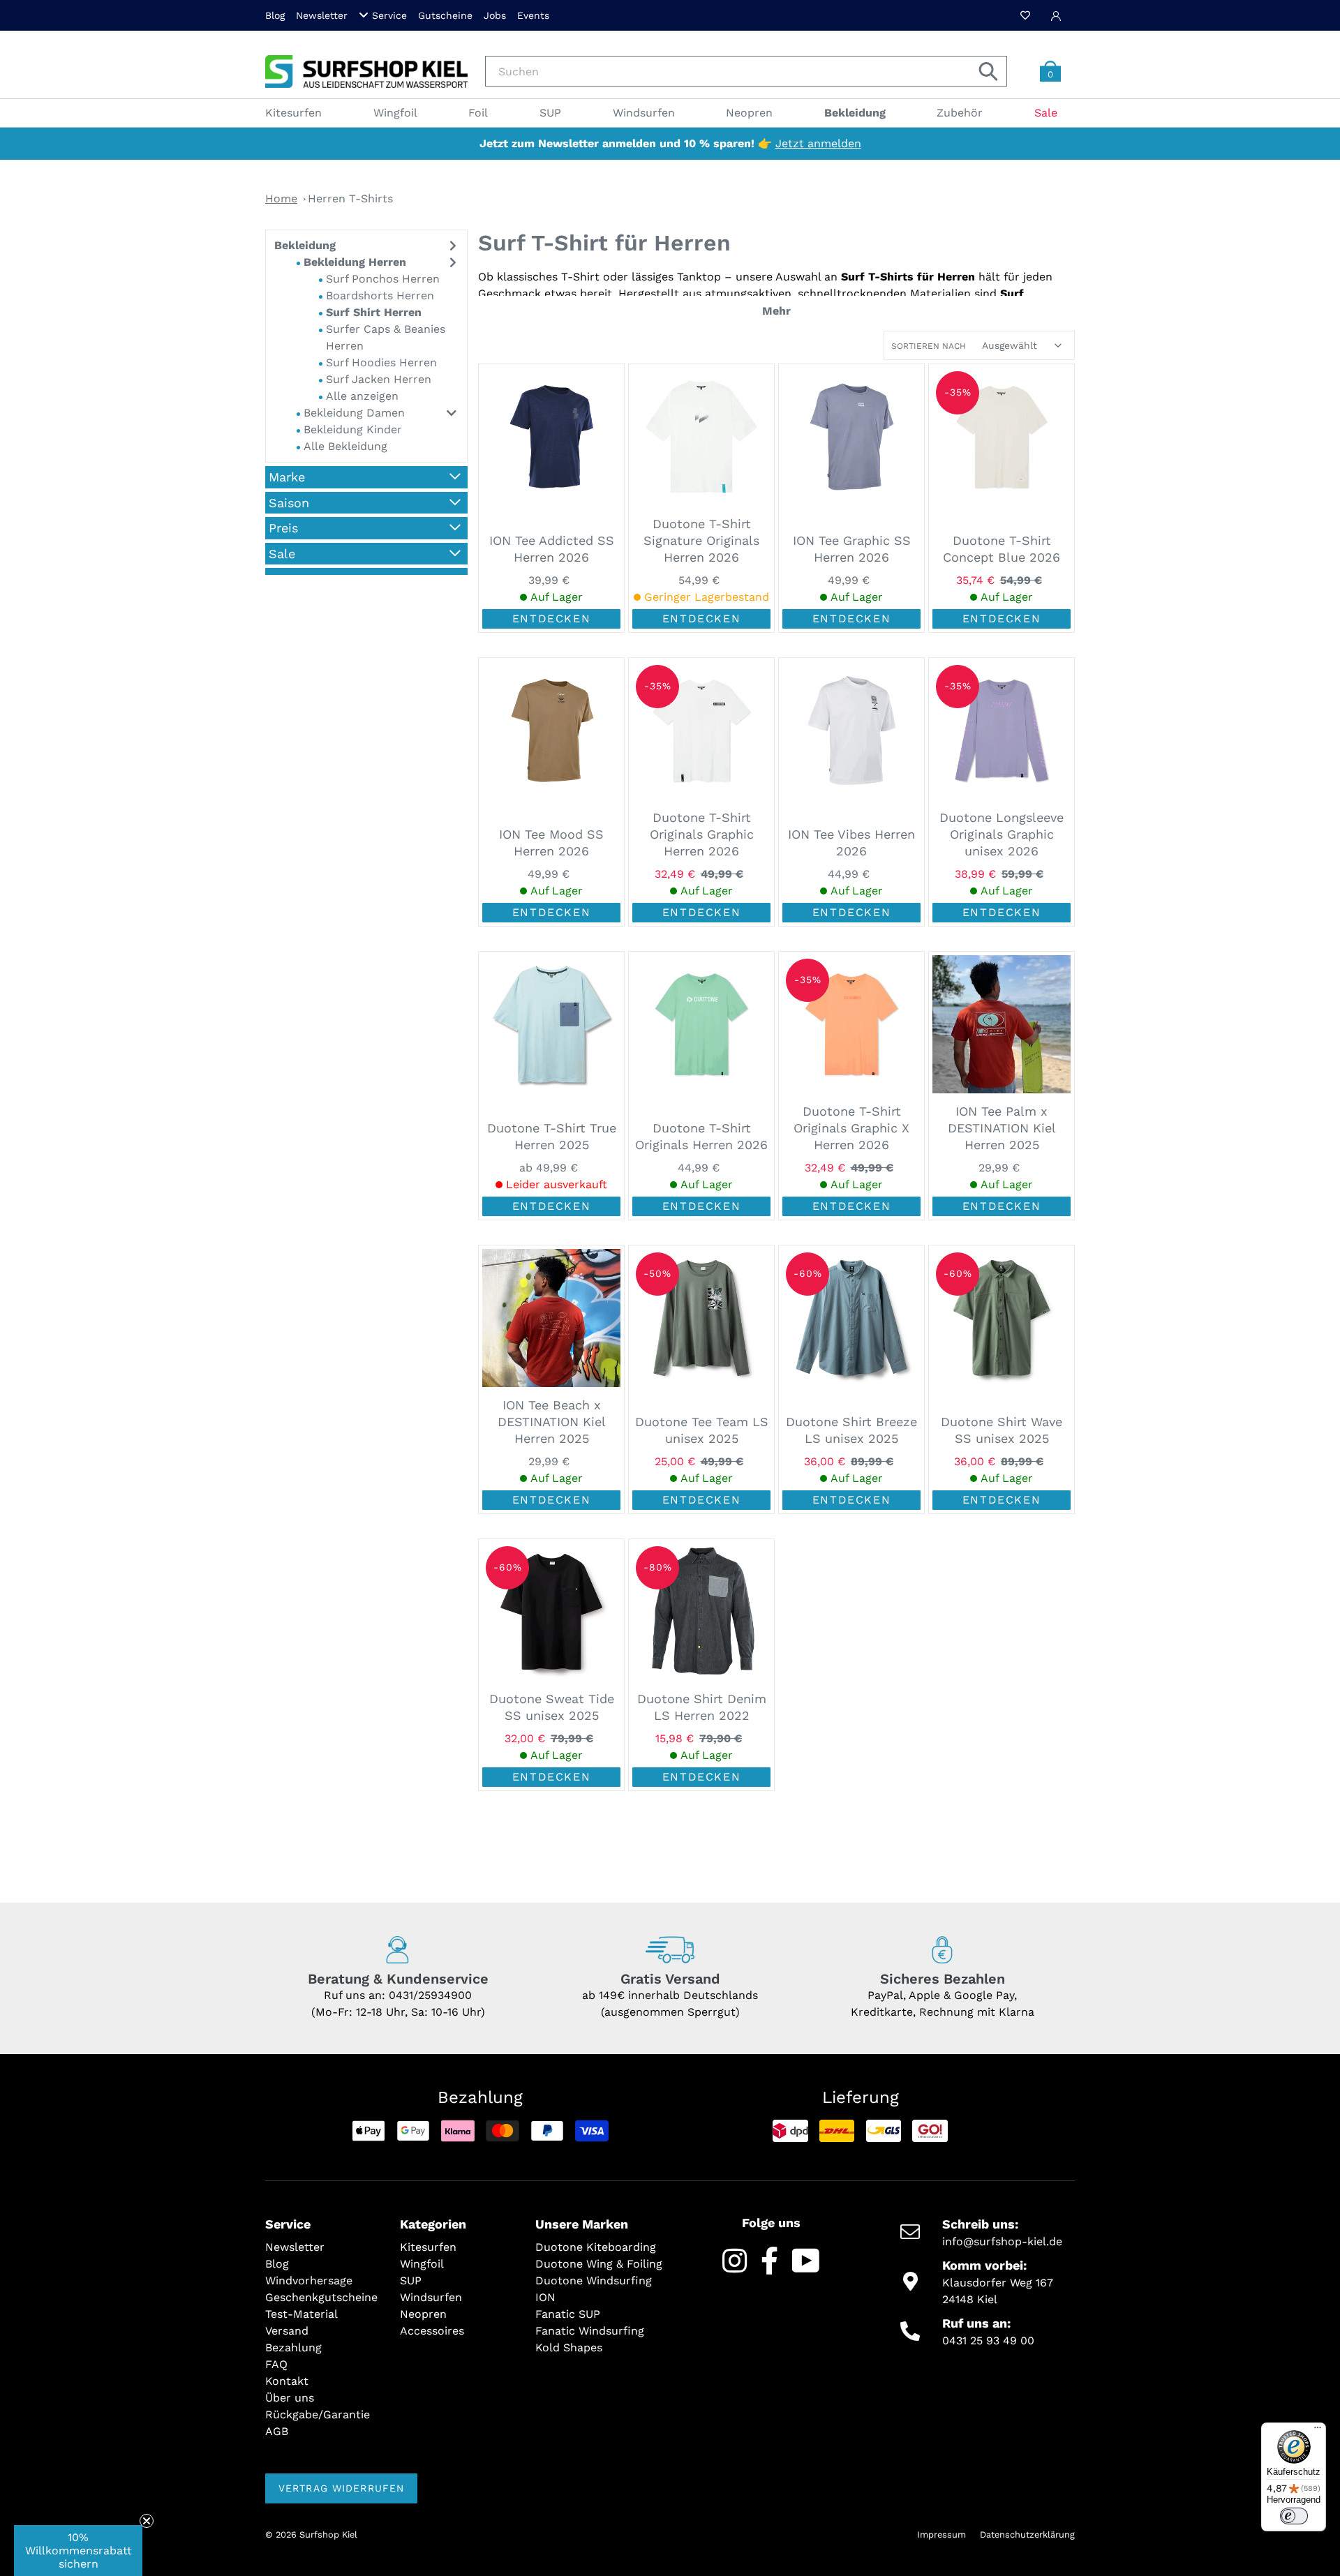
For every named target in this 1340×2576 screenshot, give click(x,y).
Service (389, 15)
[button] (78, 2551)
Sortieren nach (929, 346)
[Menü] (1318, 2431)
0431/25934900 (430, 1995)
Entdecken (551, 619)
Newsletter (322, 15)
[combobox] (746, 71)
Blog (275, 15)
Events (533, 15)
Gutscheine (445, 15)
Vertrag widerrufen (341, 2488)
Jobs (495, 15)
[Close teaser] (147, 2521)
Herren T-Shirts (350, 199)
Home (281, 199)
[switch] (1294, 2516)
